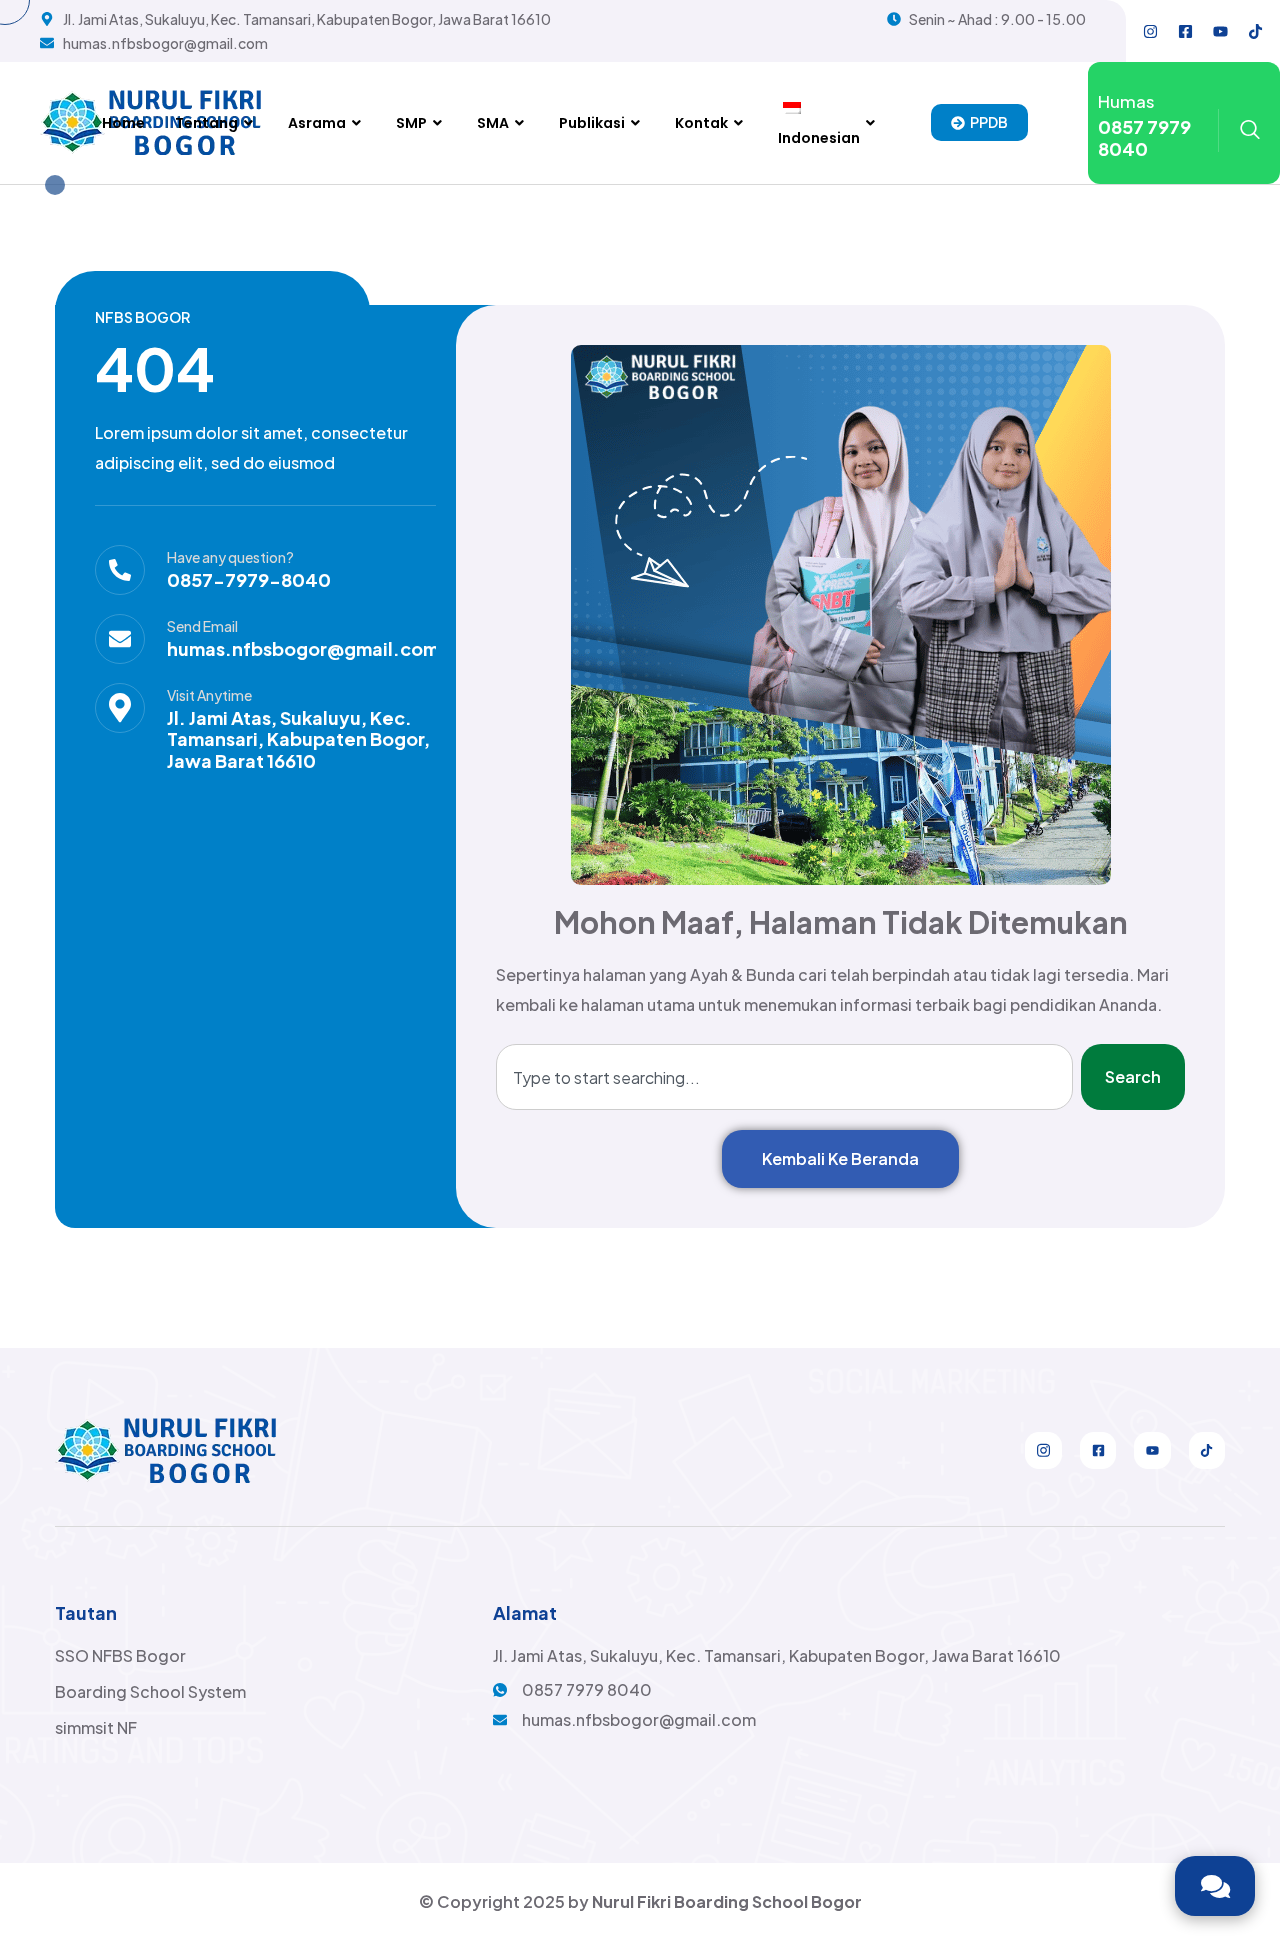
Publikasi (592, 123)
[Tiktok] (1256, 31)
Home (123, 123)
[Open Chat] (1215, 1886)
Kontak (701, 123)
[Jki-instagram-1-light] (1043, 1450)
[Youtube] (1221, 31)
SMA (493, 123)
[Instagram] (1151, 31)
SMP (411, 123)
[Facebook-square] (1186, 31)
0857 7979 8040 (1144, 137)
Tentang (206, 123)
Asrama (317, 123)
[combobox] (784, 1077)
